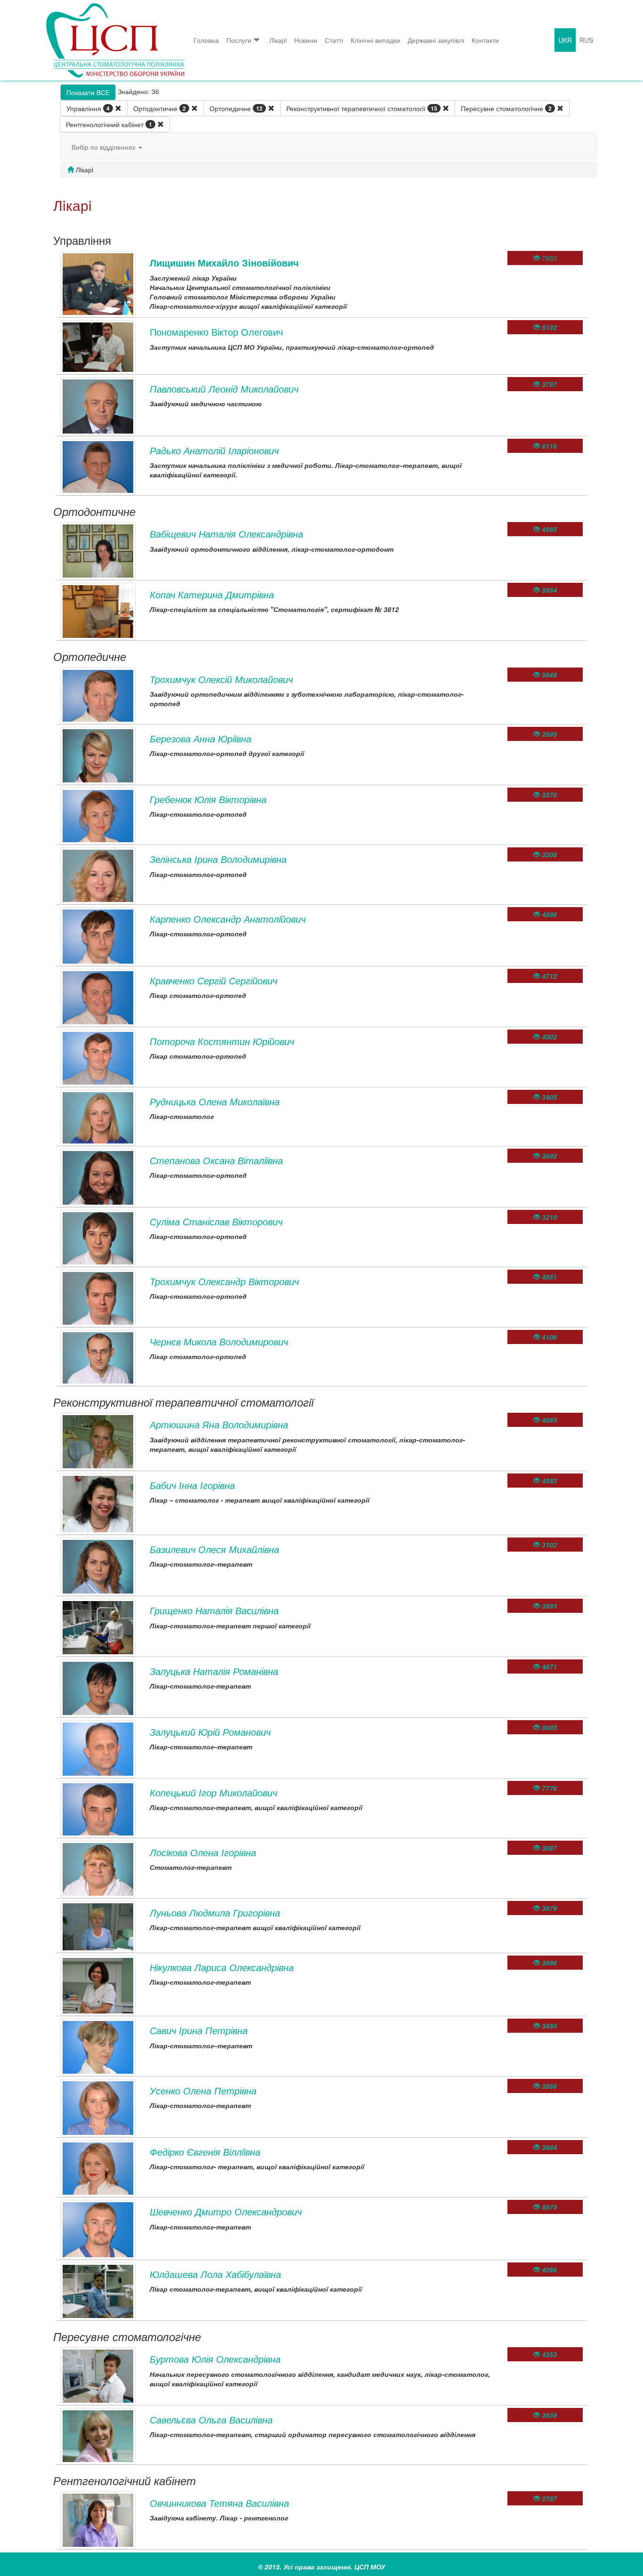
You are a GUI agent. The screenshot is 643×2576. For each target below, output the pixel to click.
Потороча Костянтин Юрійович (222, 1041)
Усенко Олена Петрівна (203, 2090)
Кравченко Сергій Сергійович (213, 980)
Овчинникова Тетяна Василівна (219, 2503)
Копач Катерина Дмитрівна (212, 594)
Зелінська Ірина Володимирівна (218, 859)
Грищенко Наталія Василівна (214, 1610)
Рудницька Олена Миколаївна (215, 1101)
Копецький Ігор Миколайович (213, 1792)
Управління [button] (88, 108)
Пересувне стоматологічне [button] (506, 108)
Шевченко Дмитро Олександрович (226, 2211)
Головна (206, 40)
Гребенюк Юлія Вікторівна (208, 799)
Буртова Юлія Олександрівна (215, 2359)
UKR (565, 40)
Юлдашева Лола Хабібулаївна (215, 2274)
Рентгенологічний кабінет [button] (109, 124)
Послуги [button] (239, 40)
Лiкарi (278, 40)
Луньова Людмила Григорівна (215, 1912)
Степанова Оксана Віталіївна (216, 1160)
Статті (334, 40)
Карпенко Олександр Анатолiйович (228, 919)
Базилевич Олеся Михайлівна (214, 1549)
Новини (306, 40)
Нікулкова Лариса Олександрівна (222, 1967)
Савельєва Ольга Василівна (211, 2419)
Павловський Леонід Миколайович (224, 389)
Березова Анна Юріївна (201, 738)
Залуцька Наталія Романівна (214, 1671)
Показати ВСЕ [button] (88, 92)
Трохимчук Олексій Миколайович (221, 679)
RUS (586, 40)
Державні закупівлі (436, 40)
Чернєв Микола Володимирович (219, 1341)
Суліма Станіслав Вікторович (216, 1221)
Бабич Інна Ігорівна (192, 1485)
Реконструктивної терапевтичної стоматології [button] (362, 108)
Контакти (485, 40)
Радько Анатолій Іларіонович (214, 450)
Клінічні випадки (375, 40)
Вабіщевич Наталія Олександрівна (226, 534)
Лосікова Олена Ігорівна (203, 1852)
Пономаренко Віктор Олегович (216, 332)
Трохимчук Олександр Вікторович (224, 1281)
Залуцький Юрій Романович (210, 1732)
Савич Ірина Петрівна (199, 2030)
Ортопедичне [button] (236, 108)
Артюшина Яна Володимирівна (219, 1424)
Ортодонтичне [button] (160, 108)
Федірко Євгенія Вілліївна (205, 2152)
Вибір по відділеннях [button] (104, 147)
